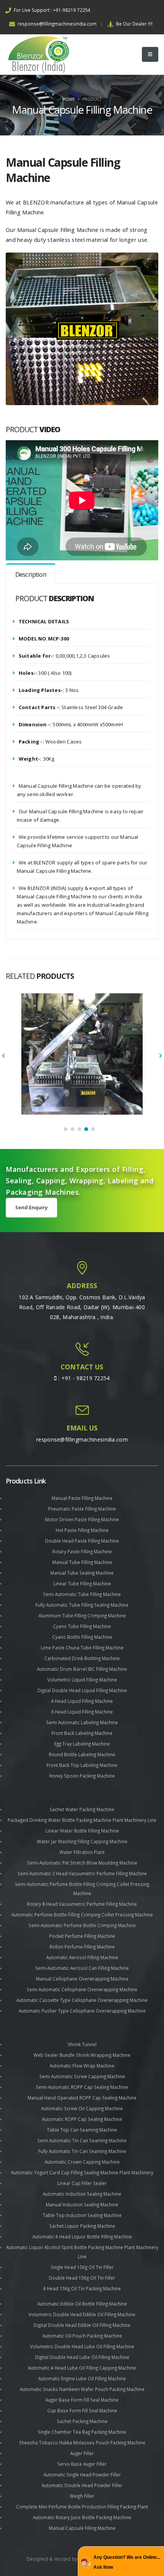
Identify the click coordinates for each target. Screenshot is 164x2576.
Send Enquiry (31, 1207)
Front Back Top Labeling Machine (82, 1765)
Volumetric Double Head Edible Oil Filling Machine (82, 2314)
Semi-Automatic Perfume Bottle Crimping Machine (82, 1925)
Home (69, 99)
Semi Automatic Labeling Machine (82, 1722)
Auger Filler (82, 2453)
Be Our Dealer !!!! (134, 24)
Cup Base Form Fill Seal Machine (82, 2410)
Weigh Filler (82, 2496)
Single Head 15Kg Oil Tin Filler (82, 2267)
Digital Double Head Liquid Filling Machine (82, 1690)
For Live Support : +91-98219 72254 (51, 10)
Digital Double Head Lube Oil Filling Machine (82, 2357)
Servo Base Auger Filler (82, 2464)
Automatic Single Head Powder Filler (82, 2475)
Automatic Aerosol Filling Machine (82, 1957)
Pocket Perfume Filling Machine (82, 1936)
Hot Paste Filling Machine (82, 1530)
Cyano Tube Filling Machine (82, 1626)
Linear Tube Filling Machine (82, 1583)
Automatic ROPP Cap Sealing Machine (82, 2119)
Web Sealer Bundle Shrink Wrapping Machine (82, 2055)
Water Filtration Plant (82, 1852)
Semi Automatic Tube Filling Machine (82, 1594)
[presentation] (4, 1056)
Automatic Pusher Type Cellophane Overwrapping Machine (82, 2011)
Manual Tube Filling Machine (82, 1562)
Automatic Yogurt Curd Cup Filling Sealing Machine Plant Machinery (82, 2172)
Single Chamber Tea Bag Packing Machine (82, 2432)
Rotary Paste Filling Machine (82, 1551)
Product (92, 99)
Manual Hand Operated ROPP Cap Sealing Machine (82, 2098)
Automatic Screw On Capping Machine (82, 2108)
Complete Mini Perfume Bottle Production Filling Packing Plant (82, 2507)
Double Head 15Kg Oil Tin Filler (82, 2278)
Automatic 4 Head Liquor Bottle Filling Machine (82, 2237)
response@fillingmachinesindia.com (56, 24)
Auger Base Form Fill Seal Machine (82, 2400)
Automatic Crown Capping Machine (82, 2162)
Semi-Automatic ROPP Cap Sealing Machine (82, 2087)
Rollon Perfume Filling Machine (82, 1947)
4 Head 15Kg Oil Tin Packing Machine (82, 2288)
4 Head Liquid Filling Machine (82, 1701)
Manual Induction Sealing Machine (82, 2204)
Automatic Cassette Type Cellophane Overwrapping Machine (82, 2000)
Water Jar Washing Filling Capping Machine (82, 1841)
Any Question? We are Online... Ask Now (127, 2562)
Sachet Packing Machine (82, 2421)
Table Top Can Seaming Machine (82, 2130)
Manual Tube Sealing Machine (82, 1573)
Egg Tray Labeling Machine (82, 1744)
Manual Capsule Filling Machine (82, 2528)
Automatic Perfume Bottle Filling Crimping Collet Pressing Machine (82, 1915)
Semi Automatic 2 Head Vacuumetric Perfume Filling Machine (82, 1873)
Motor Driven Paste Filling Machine (82, 1519)
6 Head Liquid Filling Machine (82, 1712)
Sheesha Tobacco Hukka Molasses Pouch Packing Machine (82, 2442)
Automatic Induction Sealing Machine (82, 2194)
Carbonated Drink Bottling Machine (82, 1658)
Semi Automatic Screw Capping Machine (82, 2076)
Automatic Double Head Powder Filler (82, 2485)
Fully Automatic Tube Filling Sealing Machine (82, 1605)
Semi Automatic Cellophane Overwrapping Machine (82, 1989)
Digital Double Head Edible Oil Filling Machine (82, 2325)
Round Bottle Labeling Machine (82, 1754)
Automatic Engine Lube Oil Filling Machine (82, 2378)
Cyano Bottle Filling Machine (82, 1637)
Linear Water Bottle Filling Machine (82, 1831)
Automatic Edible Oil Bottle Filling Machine (82, 2304)
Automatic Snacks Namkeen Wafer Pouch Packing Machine (82, 2389)
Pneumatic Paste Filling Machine (82, 1509)
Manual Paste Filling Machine (82, 1498)
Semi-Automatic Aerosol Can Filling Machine (82, 1968)
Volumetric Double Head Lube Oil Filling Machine (82, 2346)
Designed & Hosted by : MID (59, 2559)
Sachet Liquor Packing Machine (82, 2226)
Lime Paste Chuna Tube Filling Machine (82, 1648)
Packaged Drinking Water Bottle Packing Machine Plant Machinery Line (82, 1820)
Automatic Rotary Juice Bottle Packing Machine (82, 2517)
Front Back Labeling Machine (82, 1733)
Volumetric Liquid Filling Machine (82, 1680)
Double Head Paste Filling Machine (82, 1541)
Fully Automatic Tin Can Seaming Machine (82, 2151)
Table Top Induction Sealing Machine (82, 2215)
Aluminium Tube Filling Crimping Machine (82, 1615)
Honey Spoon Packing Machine (82, 1776)
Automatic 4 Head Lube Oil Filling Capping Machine (82, 2368)
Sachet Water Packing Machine (82, 1809)
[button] (66, 1129)
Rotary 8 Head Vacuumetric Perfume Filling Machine (82, 1904)
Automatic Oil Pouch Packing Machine (82, 2336)
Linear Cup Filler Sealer (82, 2183)
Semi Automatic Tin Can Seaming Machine (82, 2140)
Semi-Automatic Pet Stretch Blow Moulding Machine (82, 1863)
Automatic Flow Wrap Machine (82, 2066)
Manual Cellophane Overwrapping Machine (82, 1979)
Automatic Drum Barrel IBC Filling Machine (82, 1669)
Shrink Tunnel (82, 2044)
